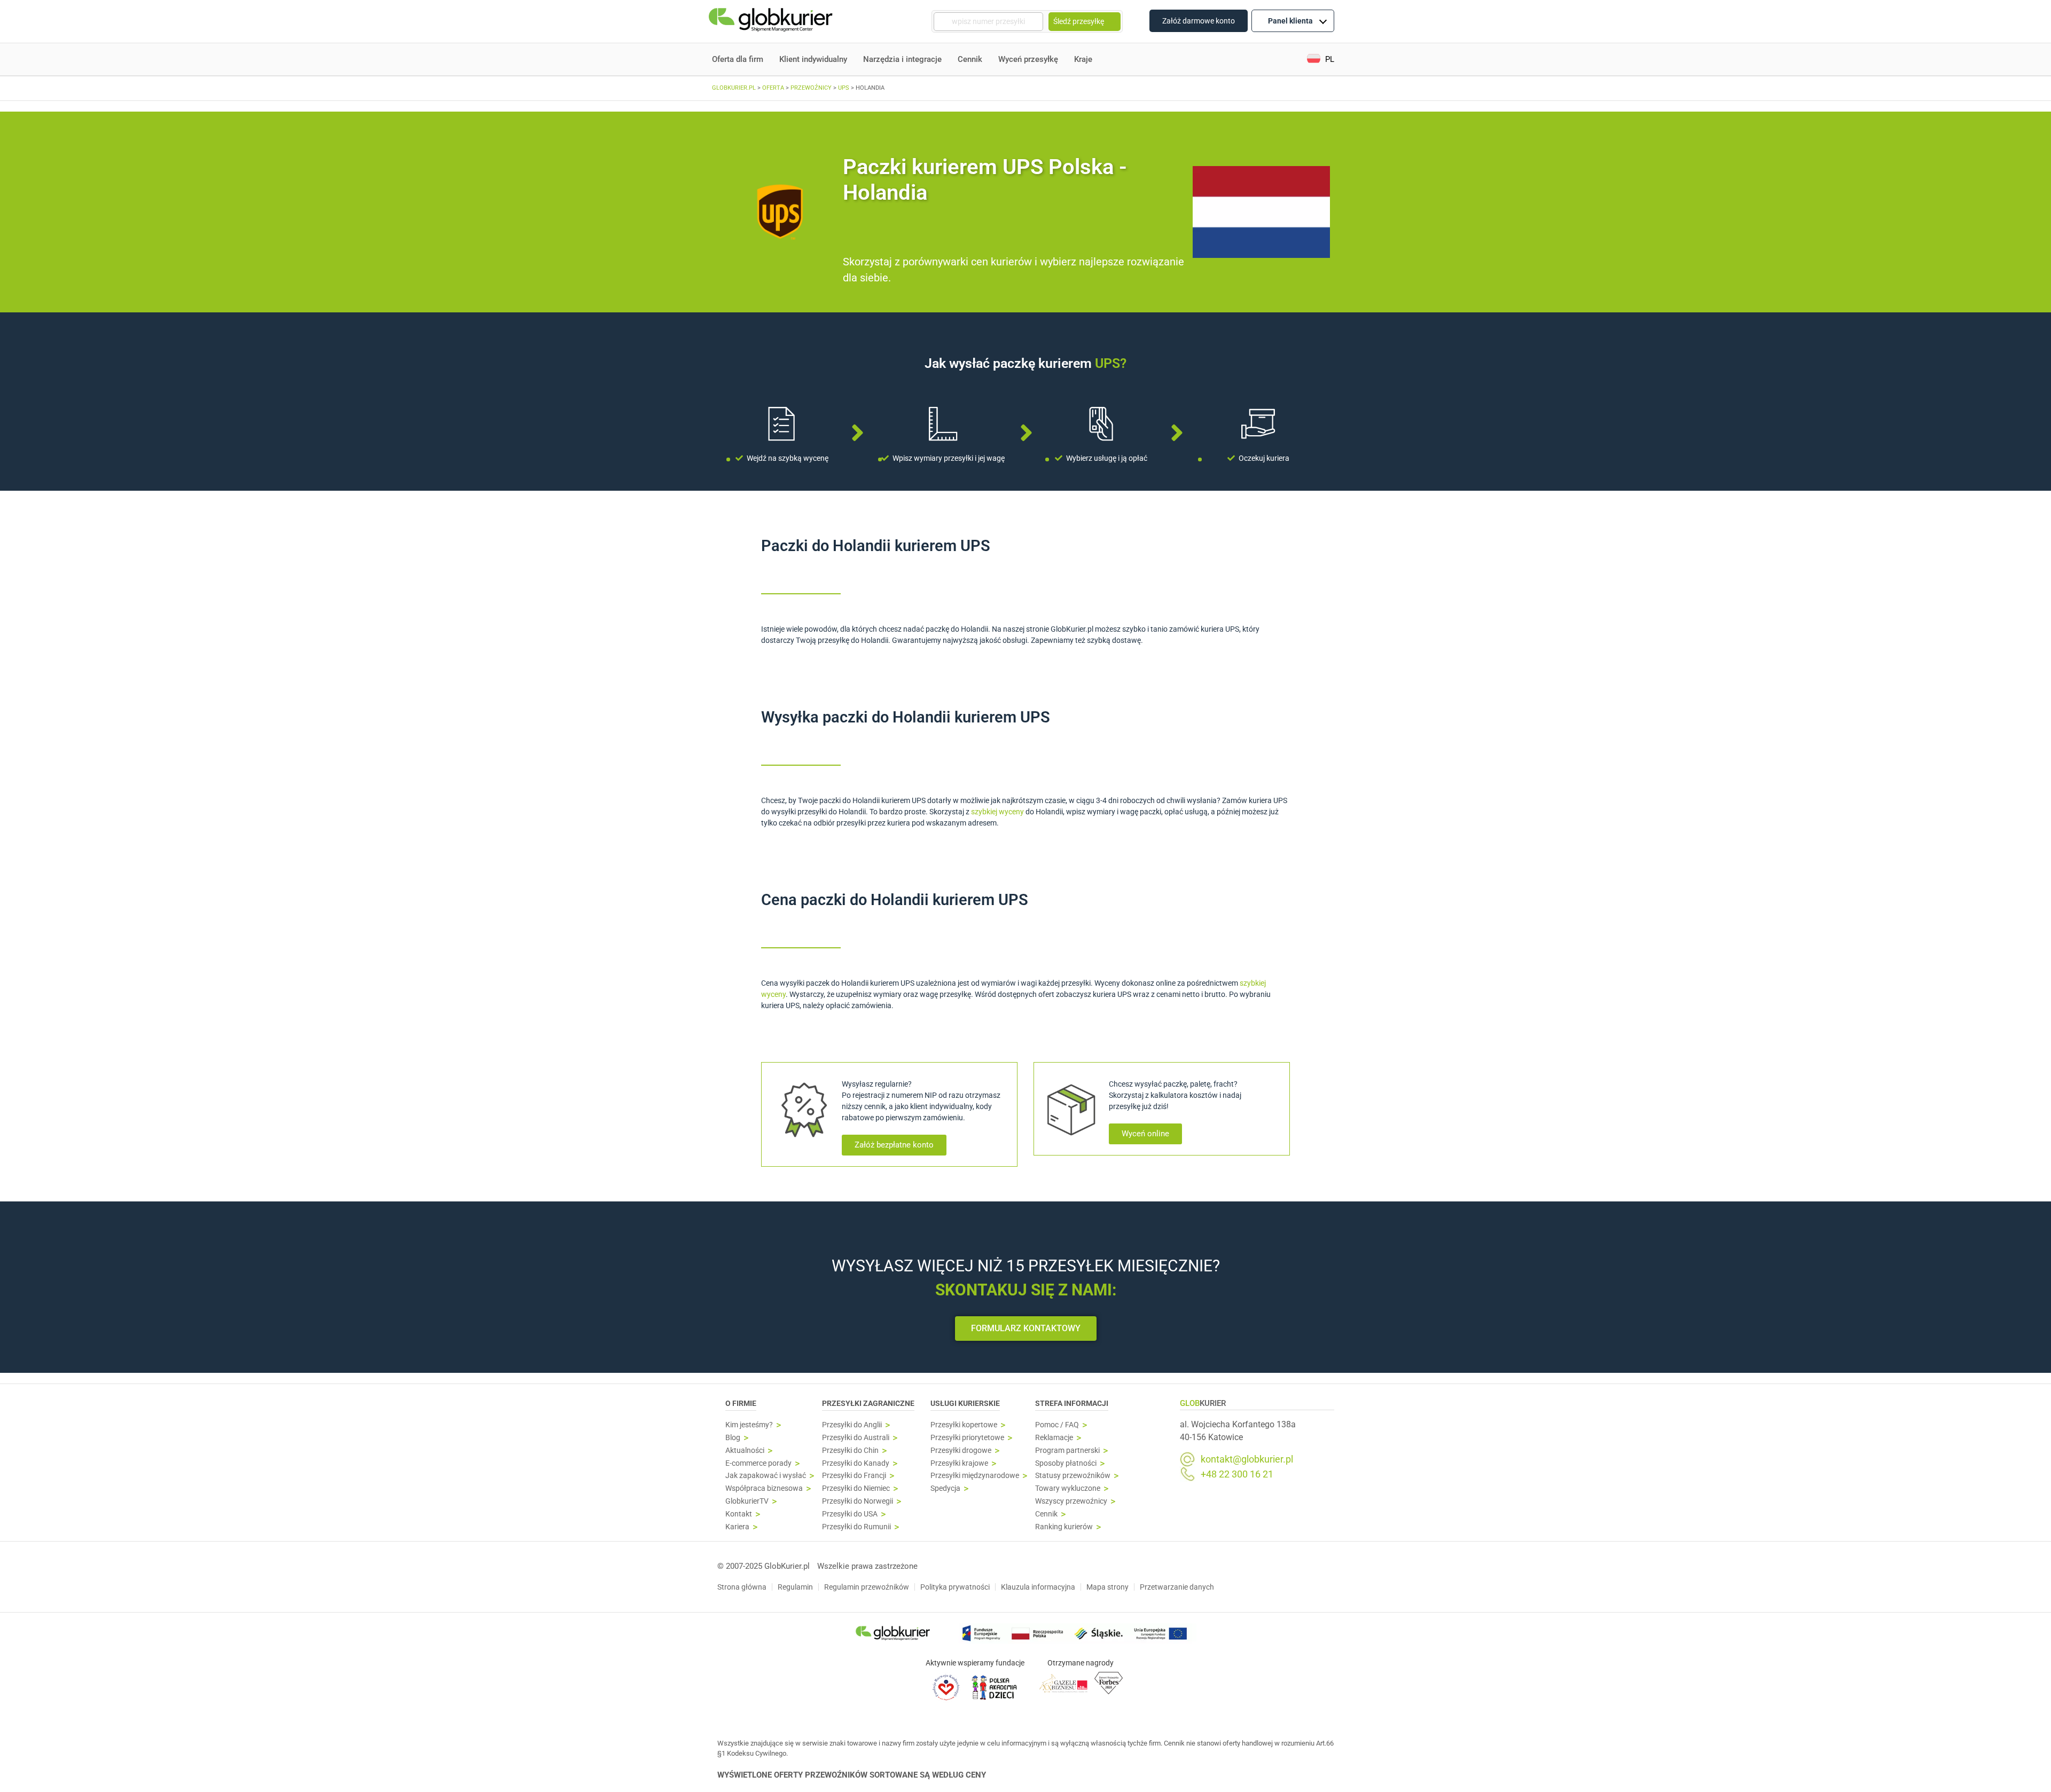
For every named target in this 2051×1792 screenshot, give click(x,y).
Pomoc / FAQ (1057, 1425)
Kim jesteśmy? (749, 1425)
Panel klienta (1290, 21)
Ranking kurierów (1064, 1527)
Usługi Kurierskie (965, 1403)
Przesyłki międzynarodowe (975, 1476)
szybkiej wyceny (997, 812)
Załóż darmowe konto (1199, 21)
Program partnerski (1067, 1451)
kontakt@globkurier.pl (1247, 1459)
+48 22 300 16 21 (1237, 1474)
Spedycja (945, 1488)
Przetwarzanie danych (1177, 1587)
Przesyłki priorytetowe (967, 1438)
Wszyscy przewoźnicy (1071, 1501)
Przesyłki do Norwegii (858, 1501)
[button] (1321, 60)
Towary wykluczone (1068, 1488)
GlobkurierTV (747, 1501)
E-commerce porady (758, 1463)
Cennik (970, 59)
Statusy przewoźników (1073, 1476)
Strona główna (742, 1587)
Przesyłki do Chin (850, 1451)
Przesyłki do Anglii (852, 1425)
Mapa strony (1107, 1587)
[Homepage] (772, 22)
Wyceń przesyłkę (1028, 59)
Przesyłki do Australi (856, 1438)
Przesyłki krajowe (959, 1463)
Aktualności (745, 1451)
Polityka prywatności (955, 1587)
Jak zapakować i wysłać (766, 1476)
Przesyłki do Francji (854, 1476)
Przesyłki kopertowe (964, 1425)
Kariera (737, 1527)
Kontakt (739, 1514)
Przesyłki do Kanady (856, 1463)
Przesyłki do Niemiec (856, 1488)
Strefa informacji (1072, 1403)
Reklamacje (1054, 1438)
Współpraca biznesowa (764, 1488)
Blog (733, 1438)
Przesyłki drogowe (961, 1451)
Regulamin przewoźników (867, 1587)
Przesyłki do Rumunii (856, 1527)
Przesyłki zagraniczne (868, 1403)
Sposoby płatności (1066, 1463)
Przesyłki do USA (850, 1514)
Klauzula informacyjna (1038, 1587)
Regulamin (795, 1587)
